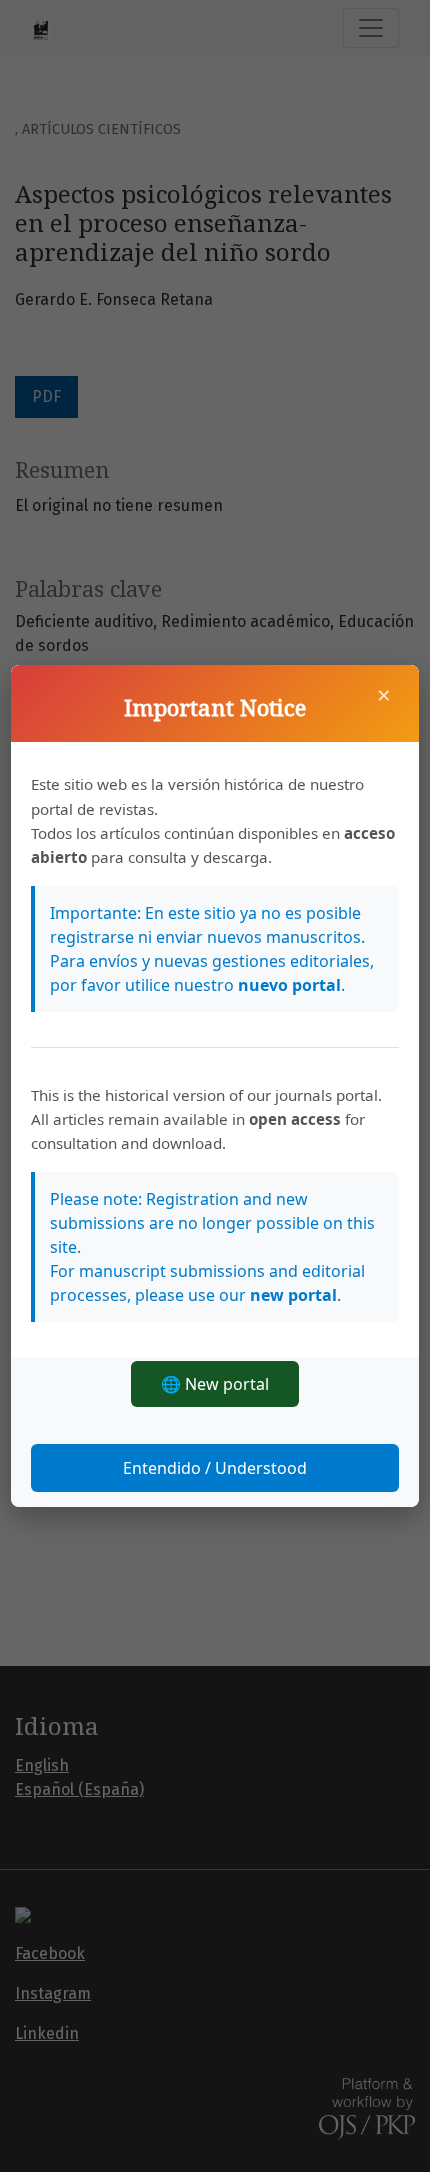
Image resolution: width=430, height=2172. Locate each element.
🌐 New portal (215, 1384)
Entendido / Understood (215, 1468)
